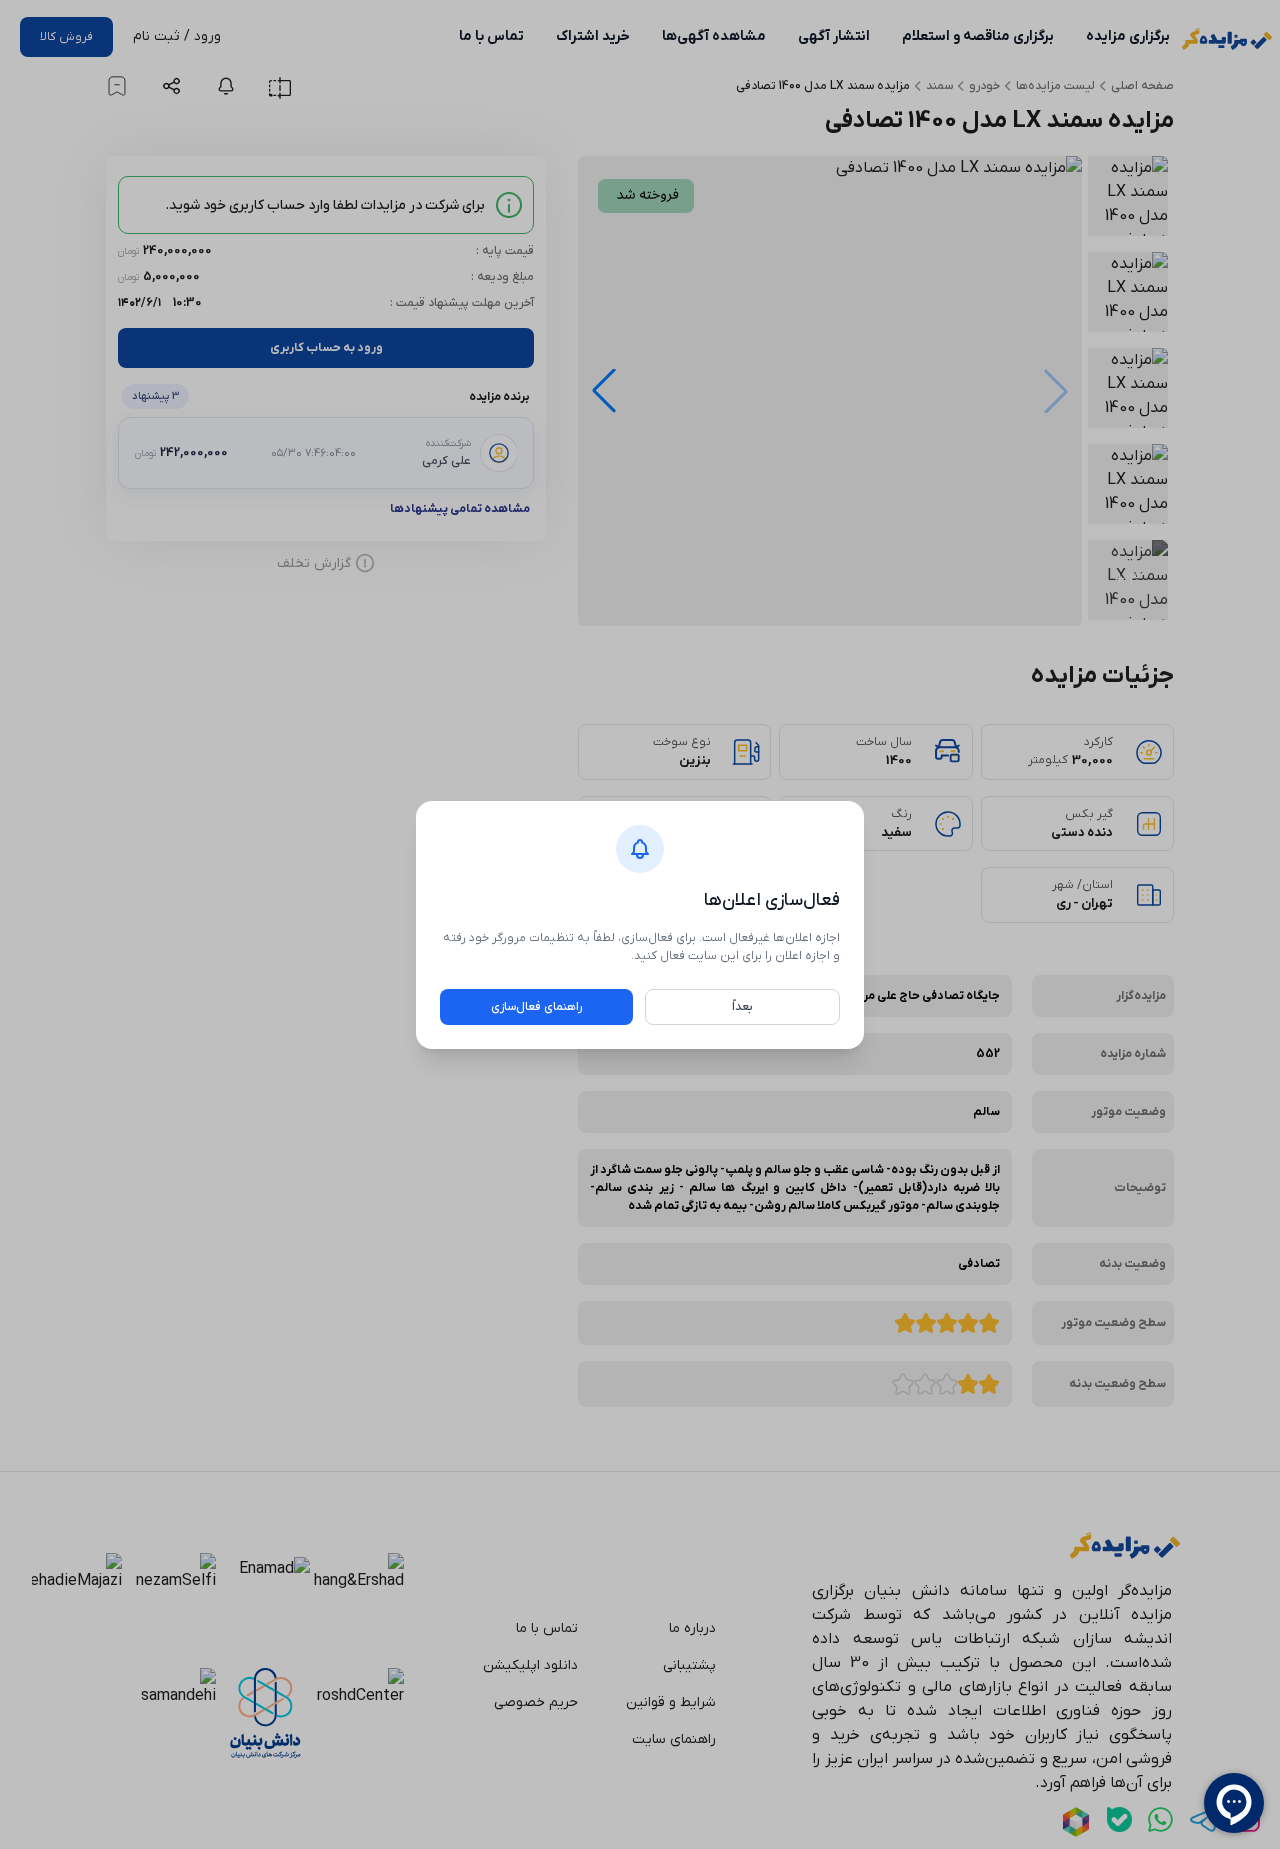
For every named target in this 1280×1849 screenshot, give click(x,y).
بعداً (742, 1007)
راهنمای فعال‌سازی (536, 1007)
